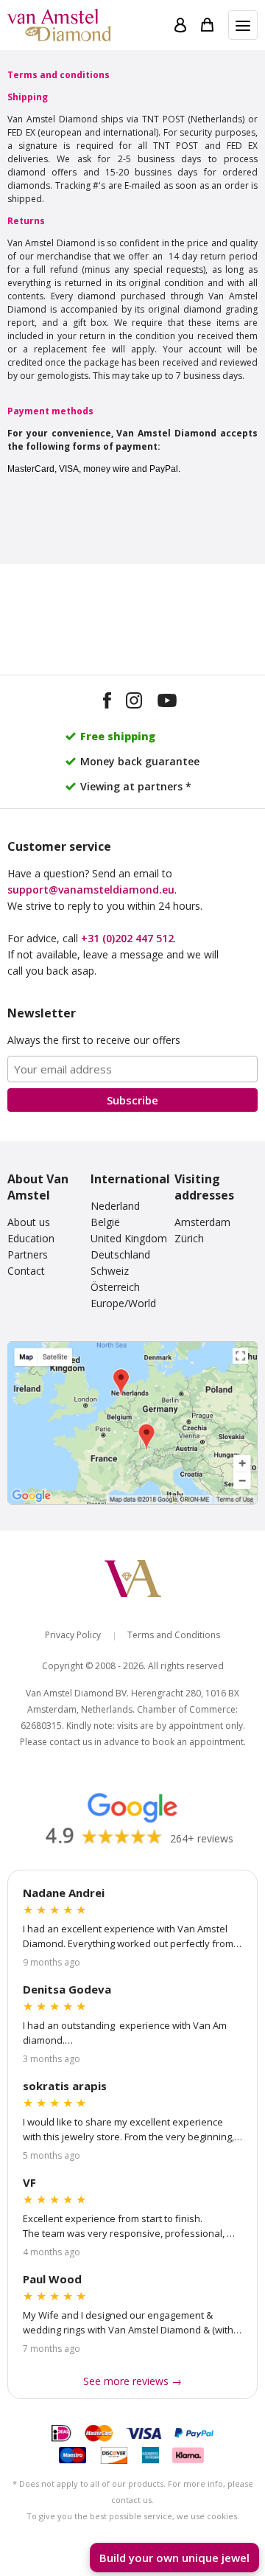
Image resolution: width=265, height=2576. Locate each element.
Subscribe (132, 1100)
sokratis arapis (65, 2086)
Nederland (115, 1206)
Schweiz (110, 1271)
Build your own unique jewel (174, 2558)
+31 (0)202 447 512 (127, 938)
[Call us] (239, 2518)
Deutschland (120, 1254)
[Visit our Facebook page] (107, 703)
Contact (26, 1271)
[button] (243, 25)
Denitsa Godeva (67, 1989)
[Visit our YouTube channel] (167, 703)
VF (29, 2182)
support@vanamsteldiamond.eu (91, 890)
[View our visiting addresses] (132, 1423)
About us (29, 1222)
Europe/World (123, 1303)
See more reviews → (132, 2381)
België (105, 1222)
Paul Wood (52, 2279)
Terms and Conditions (174, 1635)
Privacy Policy (73, 1635)
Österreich (115, 1287)
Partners (28, 1254)
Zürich (189, 1238)
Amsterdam (202, 1222)
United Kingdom (129, 1238)
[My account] (180, 25)
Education (31, 1238)
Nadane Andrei (64, 1893)
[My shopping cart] (207, 25)
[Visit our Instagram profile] (134, 703)
